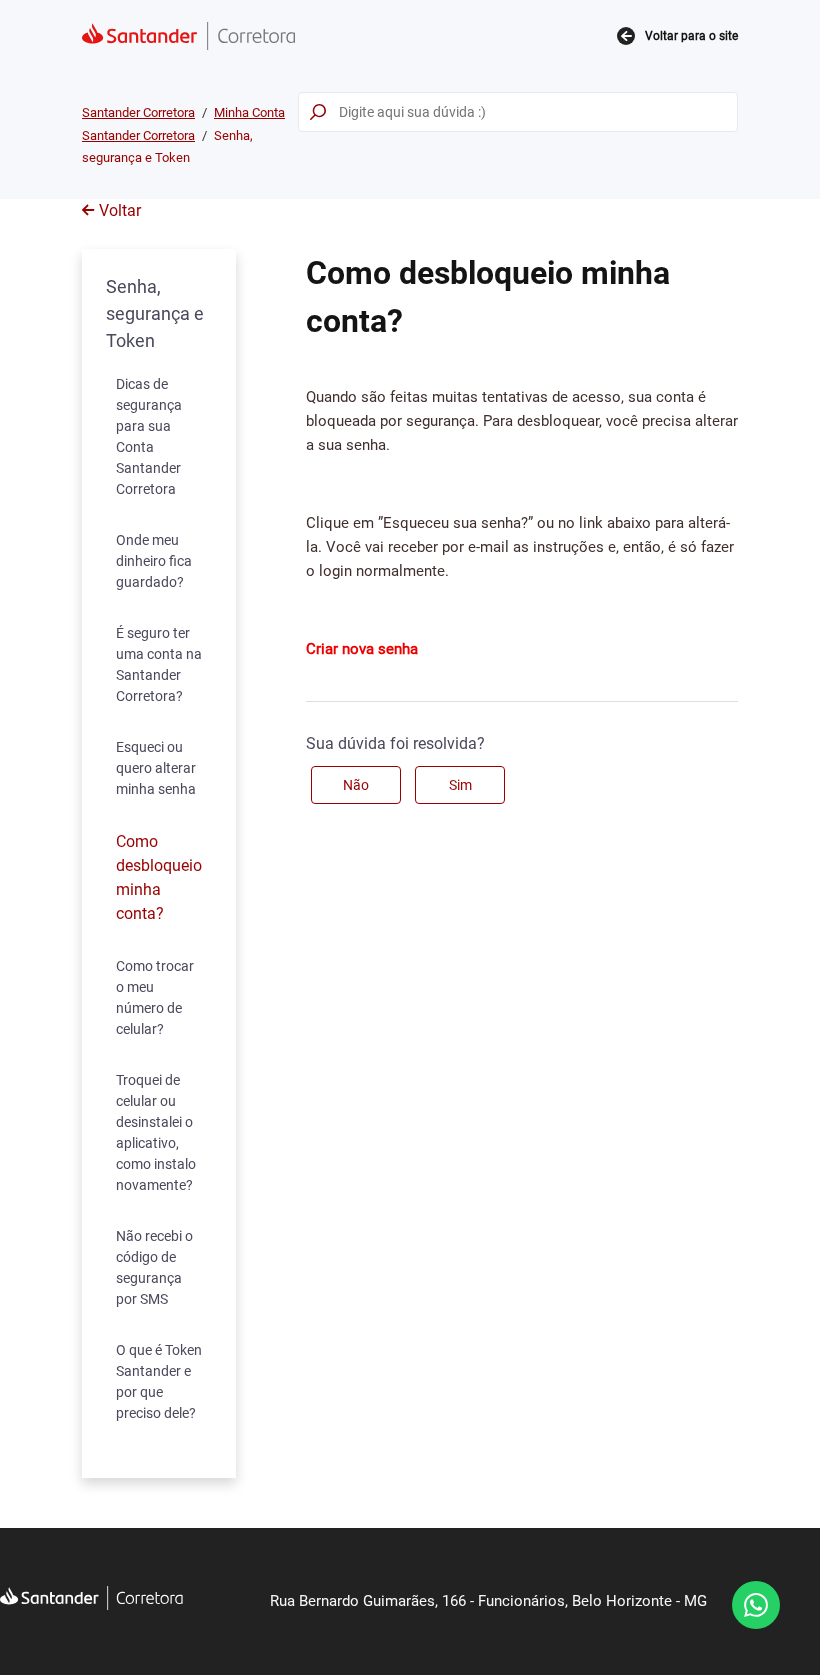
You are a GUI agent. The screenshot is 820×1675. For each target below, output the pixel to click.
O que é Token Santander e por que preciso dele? (159, 1381)
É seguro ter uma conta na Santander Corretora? (159, 664)
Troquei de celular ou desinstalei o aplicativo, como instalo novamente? (156, 1132)
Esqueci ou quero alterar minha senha (156, 768)
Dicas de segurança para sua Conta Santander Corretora (149, 436)
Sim (460, 785)
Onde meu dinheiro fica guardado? (154, 561)
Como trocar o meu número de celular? (155, 997)
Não (356, 785)
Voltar (120, 210)
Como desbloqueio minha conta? (159, 877)
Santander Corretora (138, 112)
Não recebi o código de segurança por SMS (154, 1267)
